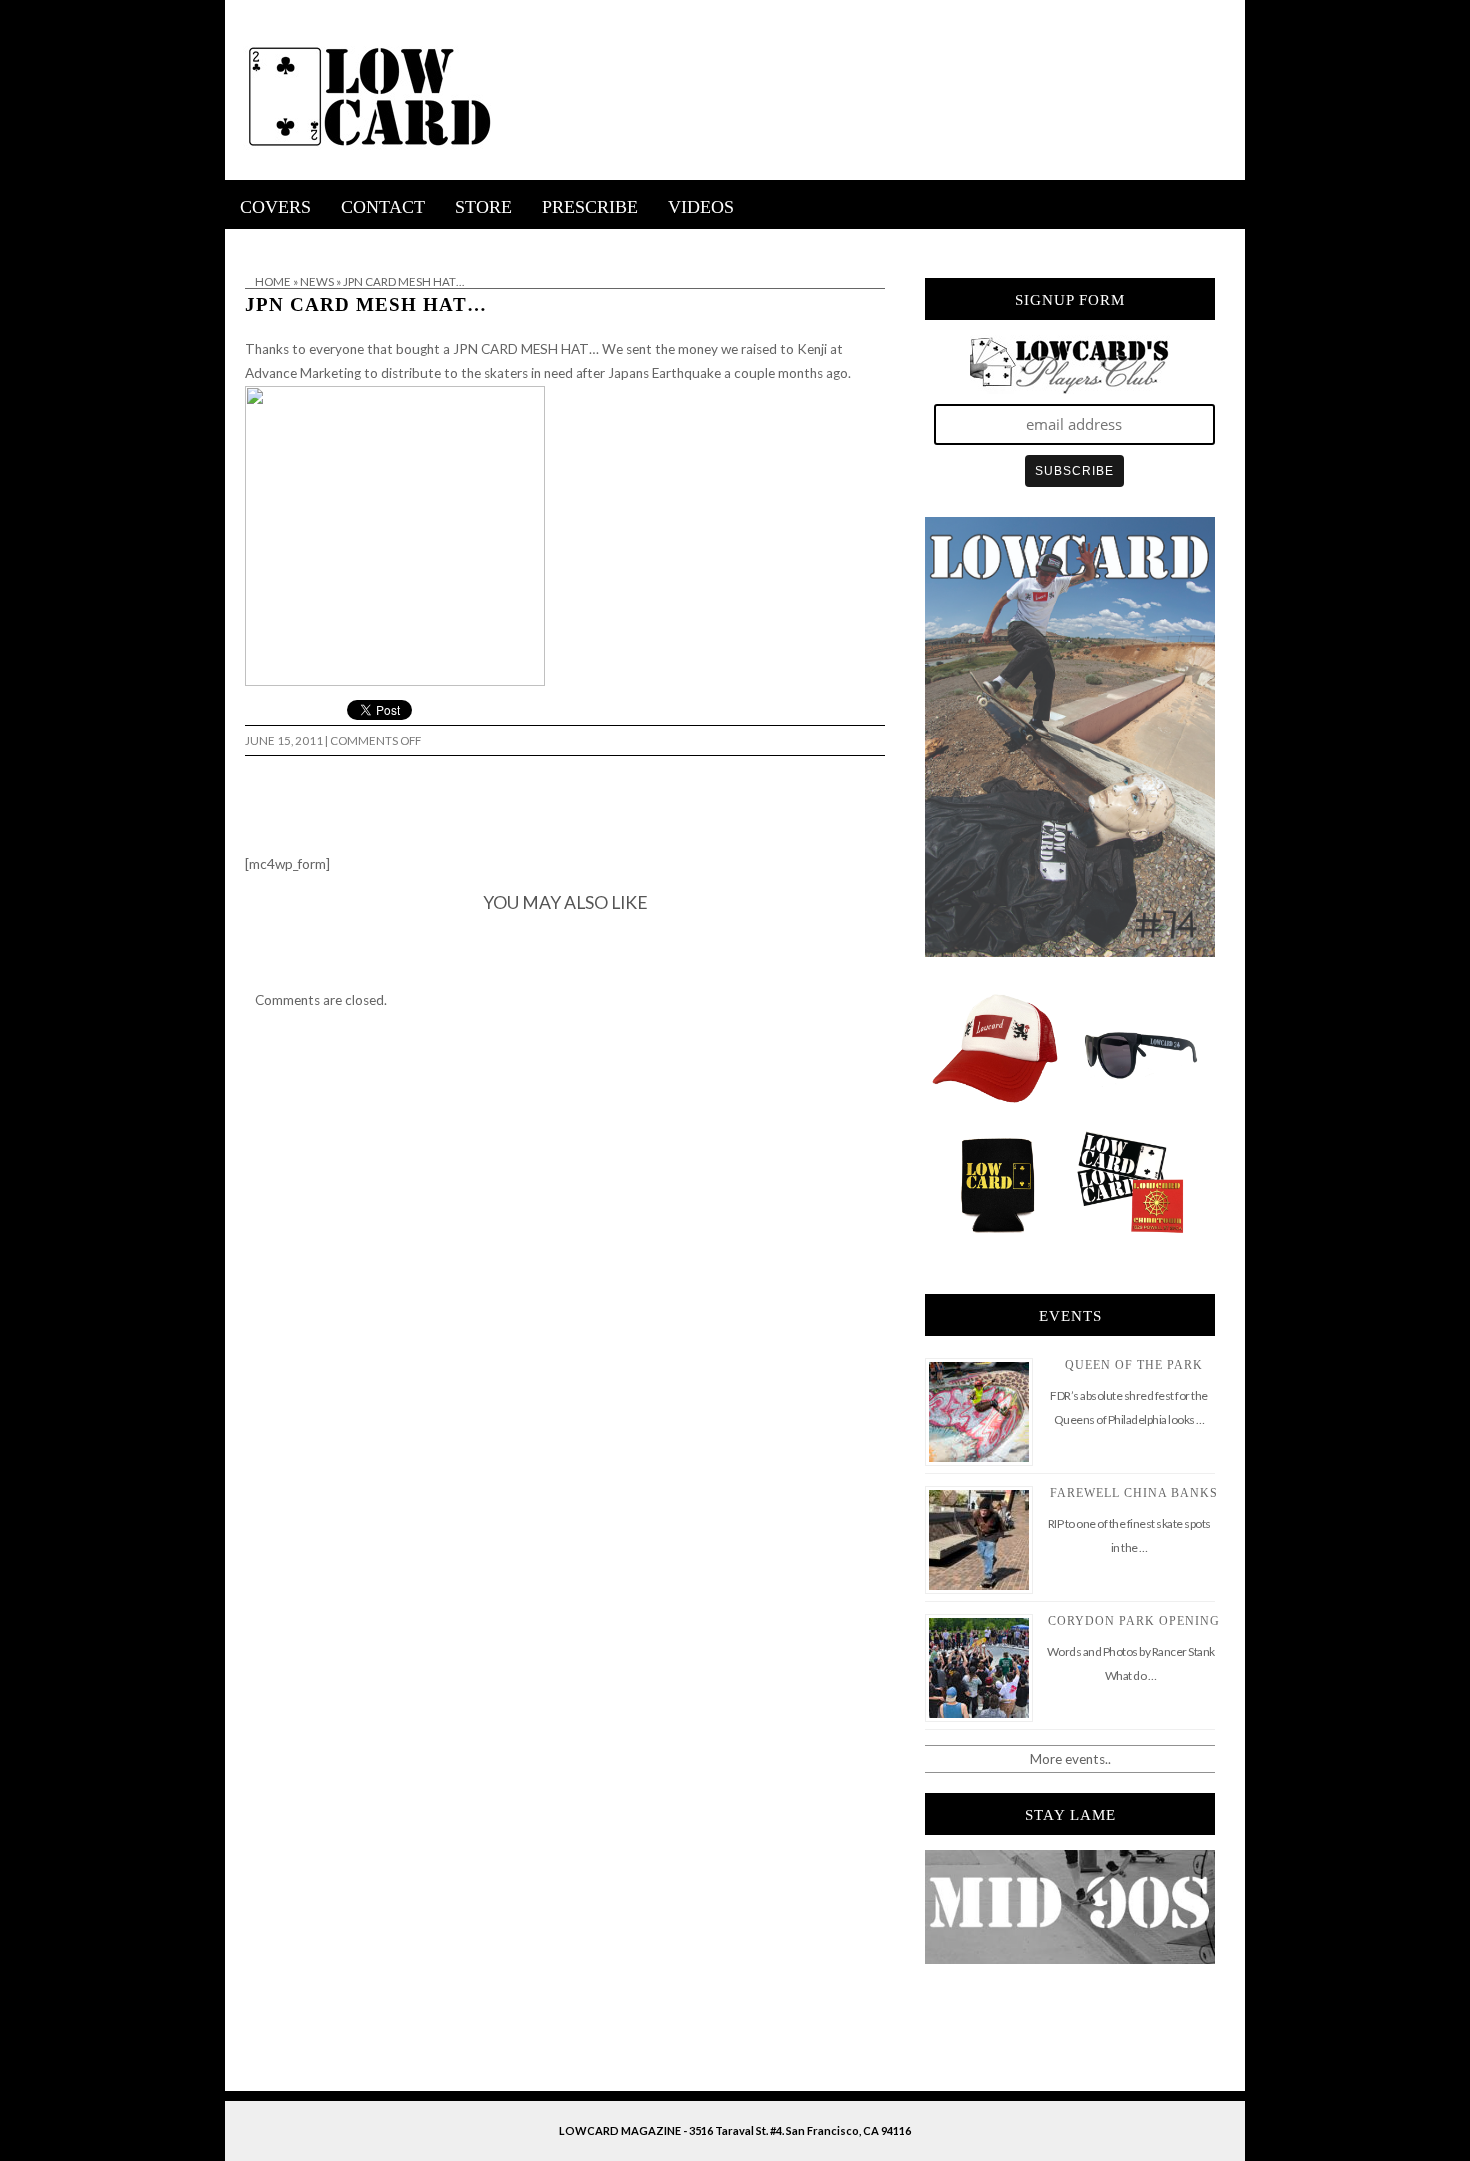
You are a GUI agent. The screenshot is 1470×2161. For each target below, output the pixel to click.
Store (483, 207)
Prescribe (590, 207)
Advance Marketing (303, 373)
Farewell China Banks (1134, 1493)
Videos (701, 207)
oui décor (253, 242)
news (317, 281)
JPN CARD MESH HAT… (366, 304)
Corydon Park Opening (1134, 1621)
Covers (275, 207)
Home (273, 281)
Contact (383, 207)
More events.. (1070, 1759)
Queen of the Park (1134, 1365)
